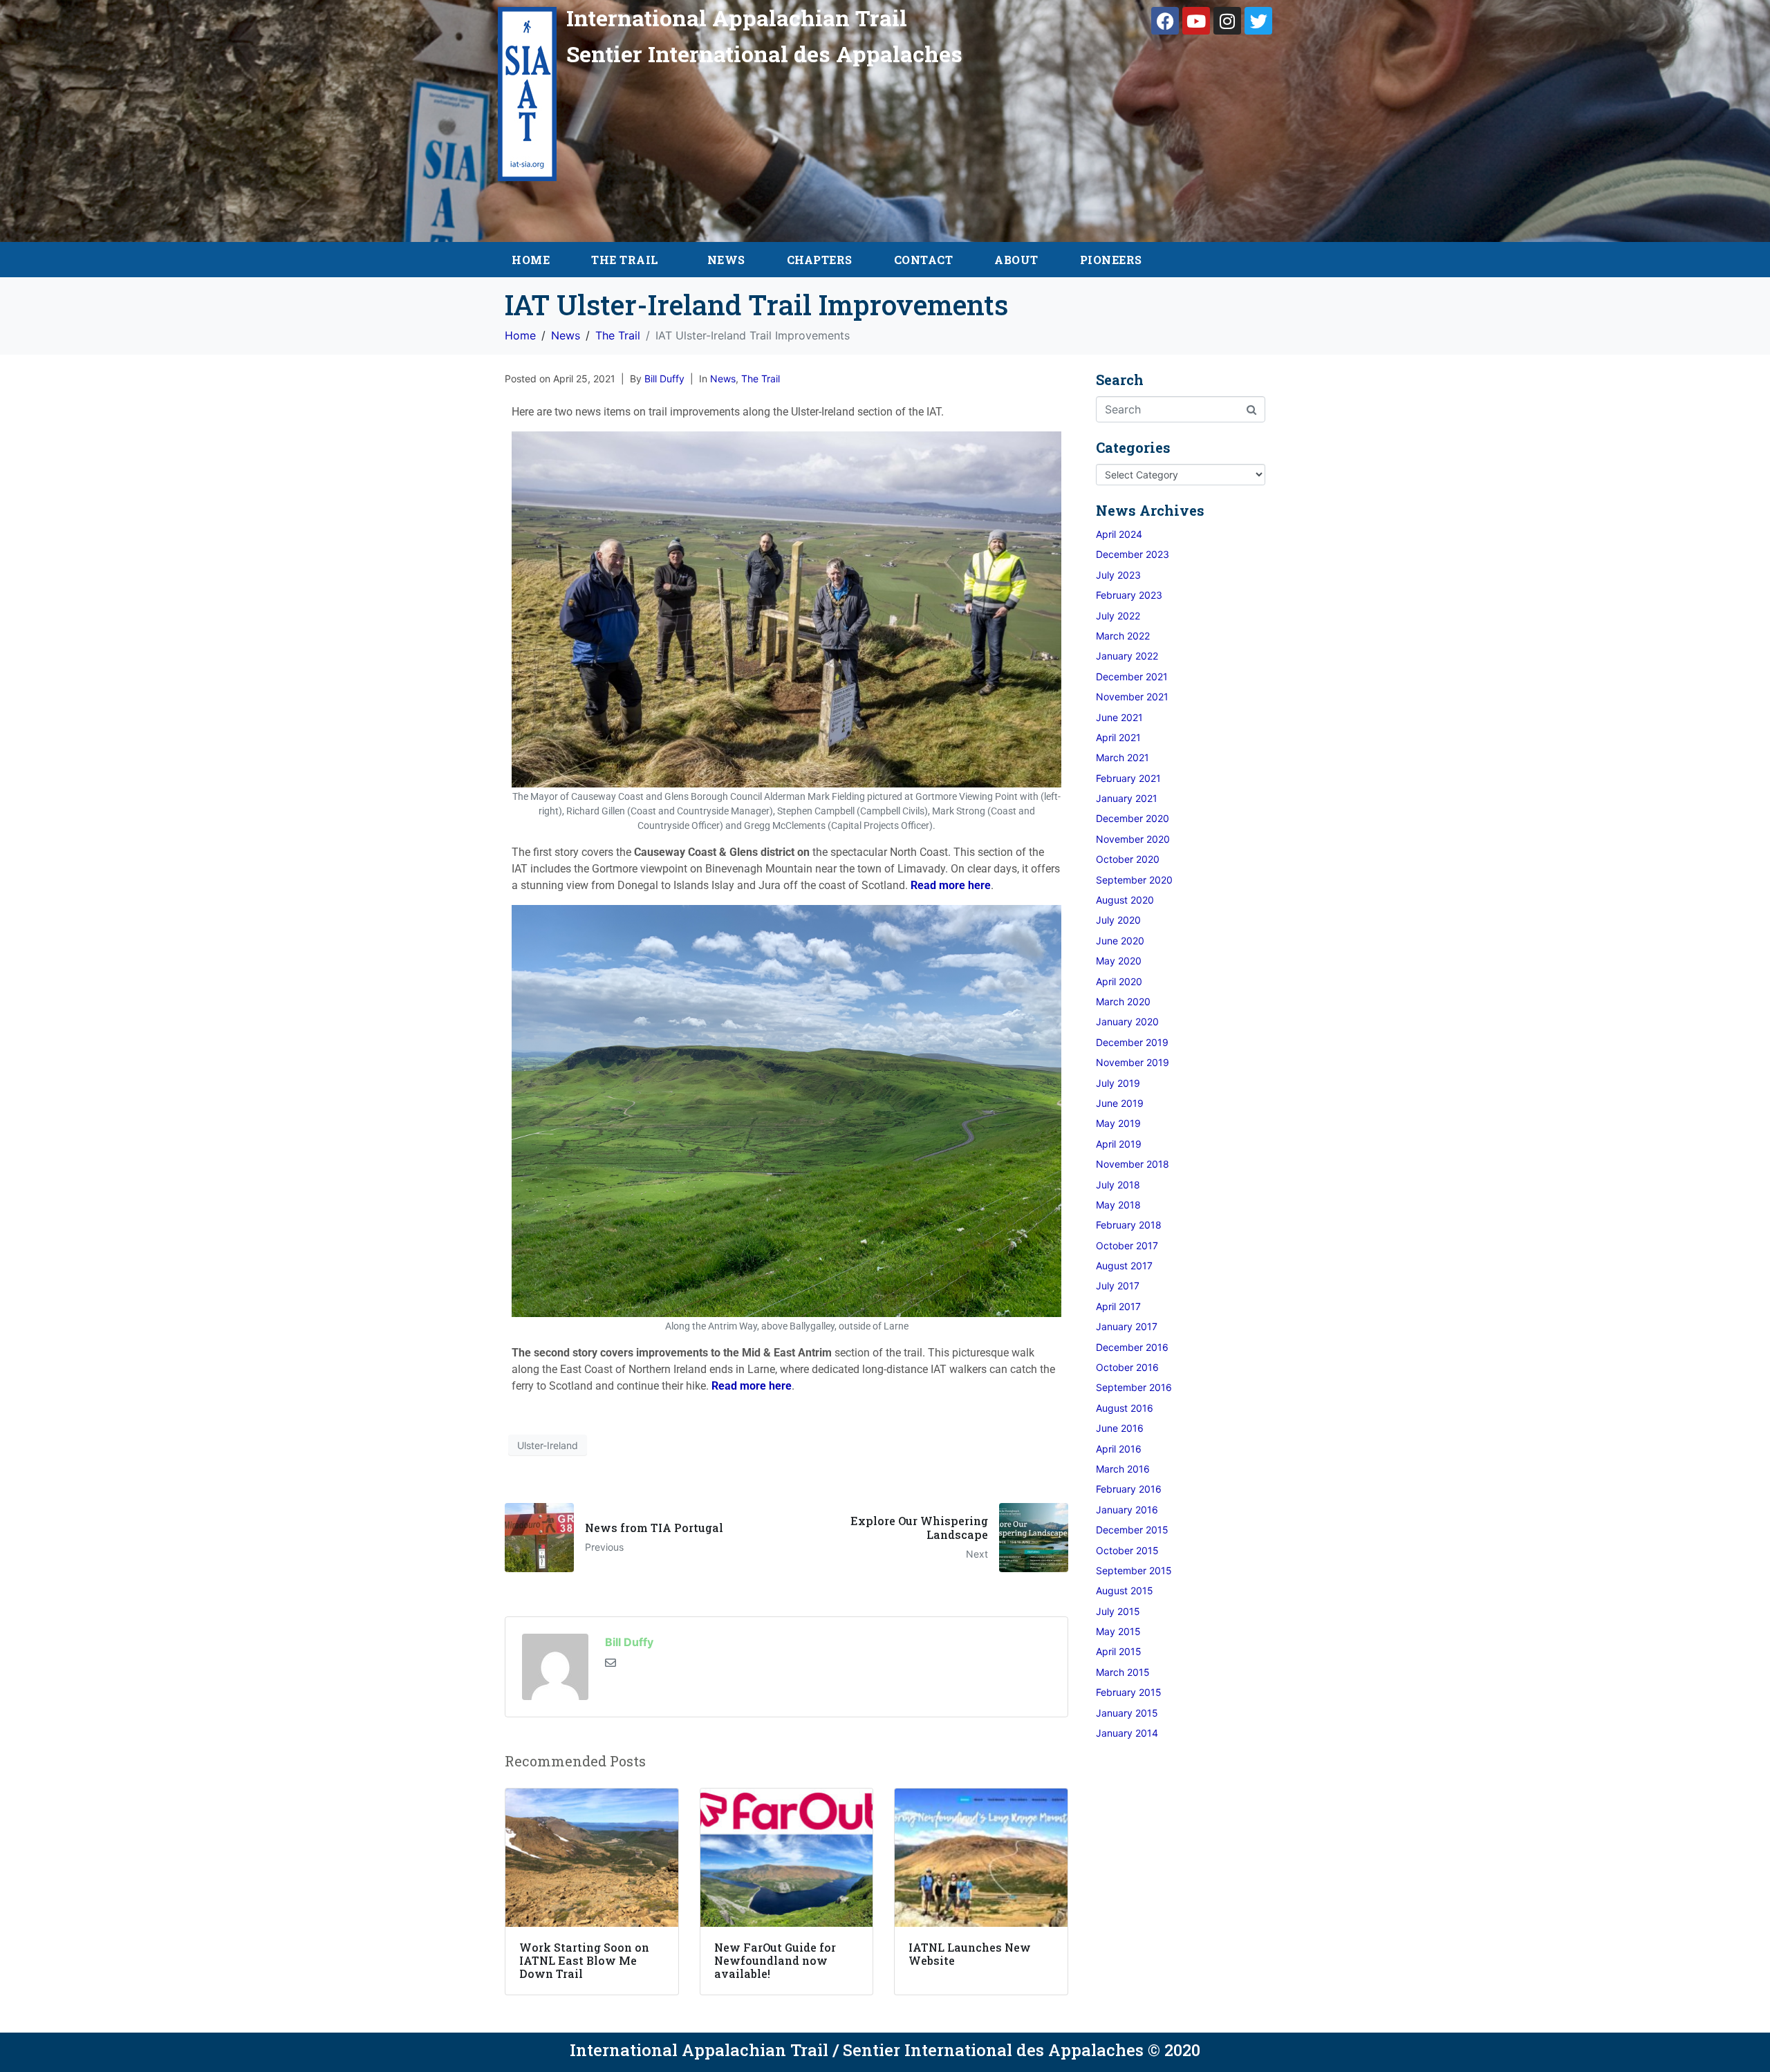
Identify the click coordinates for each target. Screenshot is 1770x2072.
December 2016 (1132, 1347)
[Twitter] (1258, 21)
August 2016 (1125, 1408)
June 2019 (1120, 1103)
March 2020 (1123, 1001)
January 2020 (1127, 1021)
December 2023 (1133, 554)
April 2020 (1119, 981)
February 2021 (1128, 778)
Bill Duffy (664, 379)
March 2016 (1123, 1469)
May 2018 (1118, 1205)
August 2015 (1125, 1590)
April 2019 (1119, 1144)
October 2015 (1127, 1550)
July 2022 (1118, 616)
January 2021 (1127, 798)
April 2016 (1119, 1449)
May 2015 (1118, 1631)
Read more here (951, 885)
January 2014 (1127, 1733)
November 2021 (1132, 697)
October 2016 (1127, 1367)
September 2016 (1134, 1387)
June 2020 (1120, 941)
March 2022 (1123, 636)
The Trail (625, 260)
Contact (924, 260)
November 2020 (1133, 839)
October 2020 (1128, 859)
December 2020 (1133, 818)
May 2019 (1118, 1123)
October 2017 (1127, 1245)
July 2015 (1118, 1611)
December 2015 (1132, 1530)
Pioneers (1111, 260)
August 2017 (1124, 1266)
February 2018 (1129, 1225)
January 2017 (1127, 1326)
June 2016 (1120, 1428)
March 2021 (1122, 757)
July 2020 (1118, 920)
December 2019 (1132, 1042)
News (726, 260)
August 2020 (1125, 900)
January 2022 (1127, 656)
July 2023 (1118, 575)
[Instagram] (1227, 21)
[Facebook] (1165, 21)
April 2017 (1118, 1306)
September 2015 (1134, 1570)
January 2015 (1127, 1713)
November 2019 (1133, 1062)
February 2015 (1129, 1692)
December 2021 (1132, 676)
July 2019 (1118, 1083)
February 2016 (1129, 1489)
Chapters (820, 260)
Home (531, 260)
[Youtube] (1196, 21)
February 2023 (1129, 595)
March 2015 (1123, 1672)
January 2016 (1127, 1510)
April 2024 (1119, 534)
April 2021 (1118, 737)
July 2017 (1118, 1286)
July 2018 (1118, 1185)
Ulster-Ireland (548, 1445)
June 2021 (1119, 717)
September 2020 (1134, 880)
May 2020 (1119, 961)
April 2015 (1119, 1651)
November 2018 (1133, 1164)
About (1016, 260)
